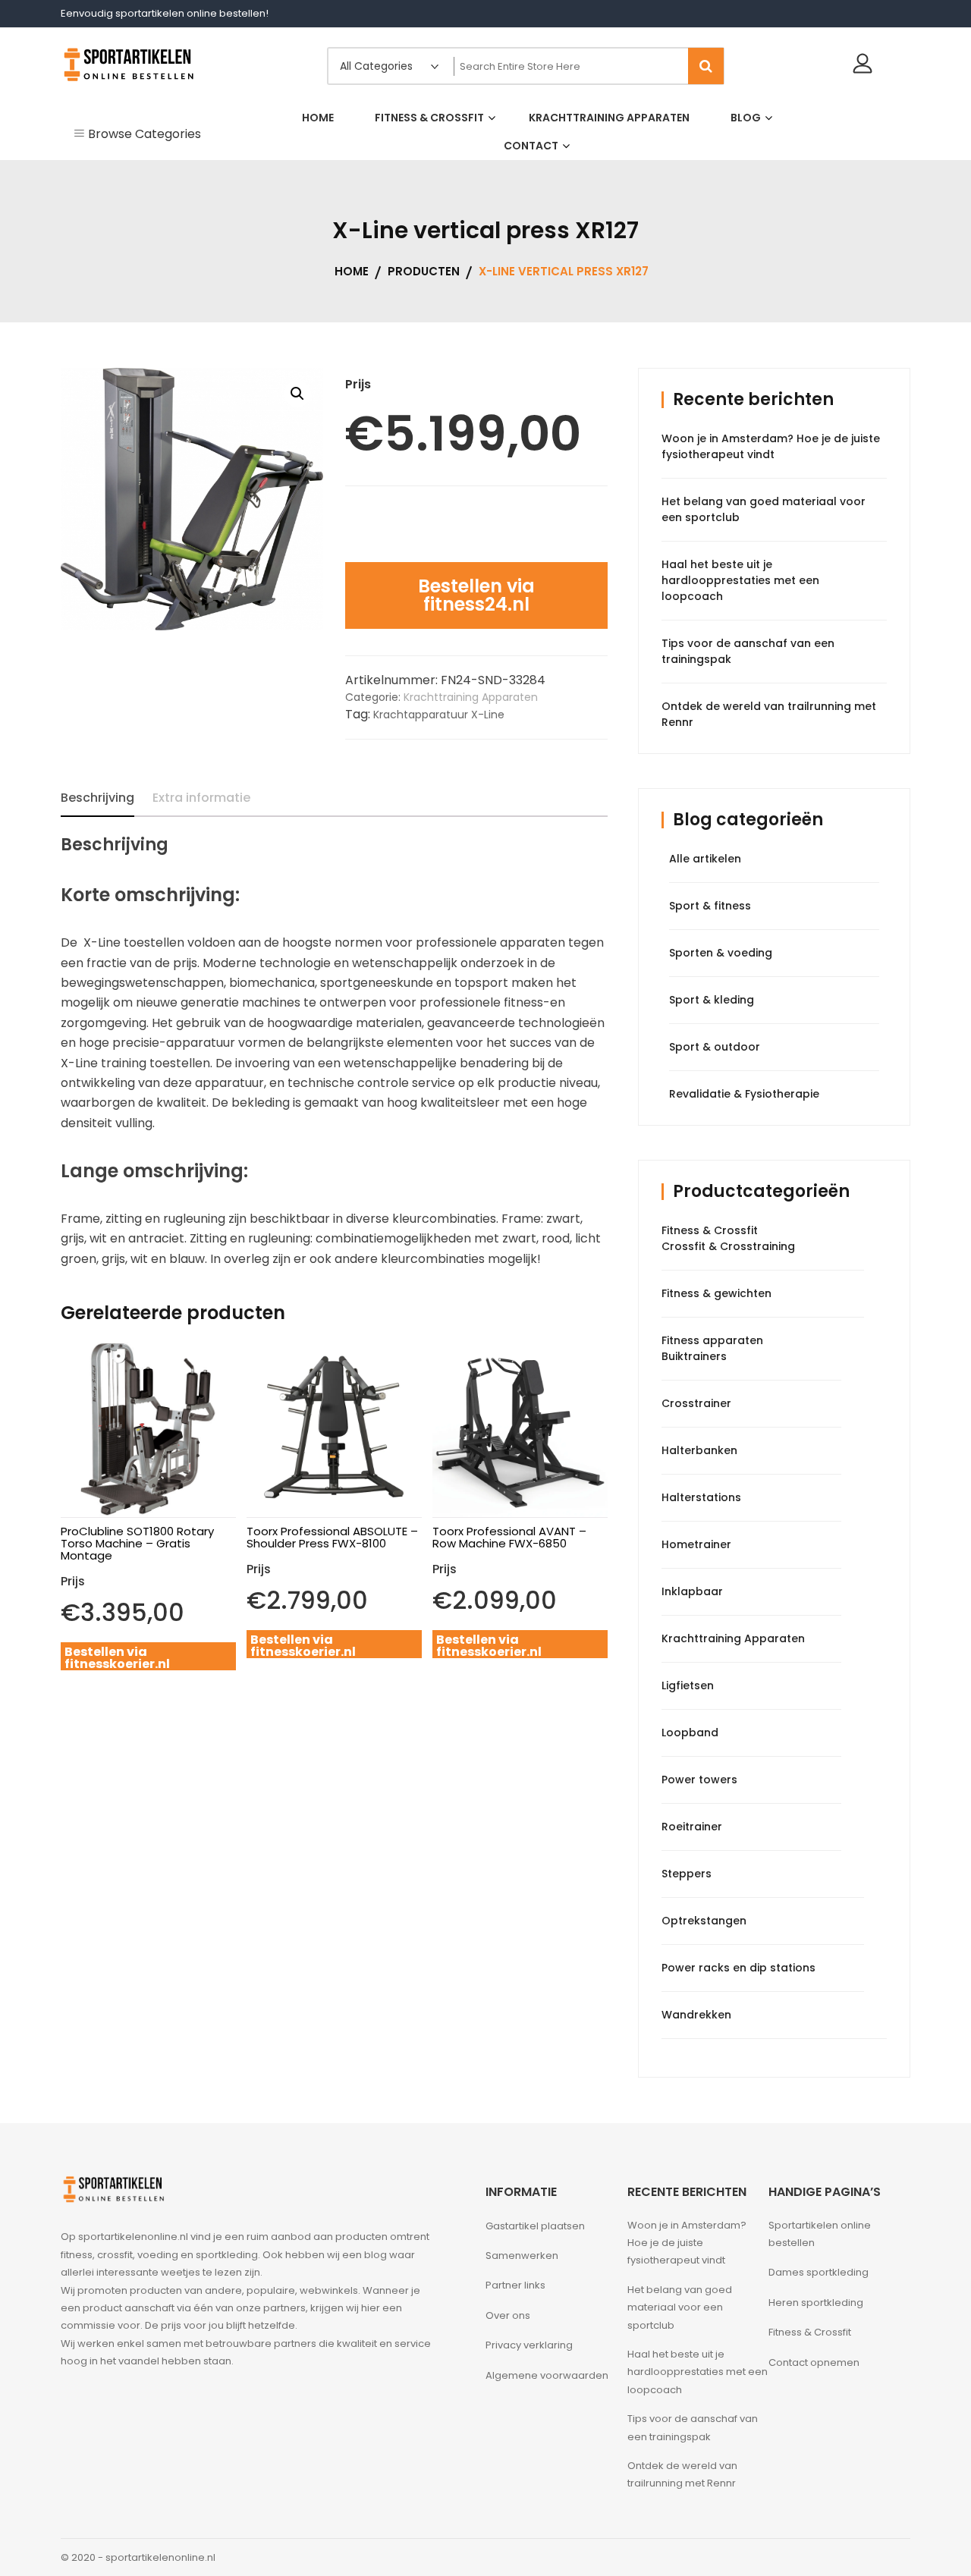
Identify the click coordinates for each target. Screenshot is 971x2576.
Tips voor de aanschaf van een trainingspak (693, 2427)
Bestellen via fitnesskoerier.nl (117, 1658)
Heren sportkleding (816, 2303)
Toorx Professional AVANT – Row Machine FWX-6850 (509, 1537)
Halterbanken (699, 1450)
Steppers (687, 1874)
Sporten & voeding (721, 953)
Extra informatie (201, 798)
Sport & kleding (712, 1000)
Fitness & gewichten (716, 1293)
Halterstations (701, 1497)
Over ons (508, 2315)
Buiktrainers (694, 1356)
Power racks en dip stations (738, 1968)
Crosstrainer (696, 1403)
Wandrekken (696, 2015)
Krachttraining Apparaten (471, 697)
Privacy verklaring (529, 2345)
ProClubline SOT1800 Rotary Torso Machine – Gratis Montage (137, 1543)
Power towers (699, 1780)
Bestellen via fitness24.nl (476, 595)
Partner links (515, 2285)
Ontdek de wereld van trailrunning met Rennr (682, 2474)
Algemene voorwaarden (547, 2375)
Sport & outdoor (715, 1047)
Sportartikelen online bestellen (820, 2234)
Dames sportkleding (819, 2272)
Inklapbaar (692, 1591)
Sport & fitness (710, 906)
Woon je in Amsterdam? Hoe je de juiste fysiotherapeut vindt (771, 446)
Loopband (690, 1733)
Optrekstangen (704, 1921)
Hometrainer (696, 1544)
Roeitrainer (692, 1827)
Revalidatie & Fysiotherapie (744, 1094)
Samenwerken (522, 2256)
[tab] (97, 798)
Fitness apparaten (712, 1340)
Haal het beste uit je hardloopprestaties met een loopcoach (740, 580)
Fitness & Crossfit (710, 1230)
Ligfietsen (688, 1685)
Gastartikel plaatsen (535, 2226)
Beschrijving (97, 798)
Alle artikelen (705, 859)
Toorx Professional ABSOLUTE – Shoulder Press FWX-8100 (332, 1537)
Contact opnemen (814, 2362)
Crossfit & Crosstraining (728, 1246)
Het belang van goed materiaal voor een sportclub (680, 2307)
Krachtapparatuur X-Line (439, 715)
